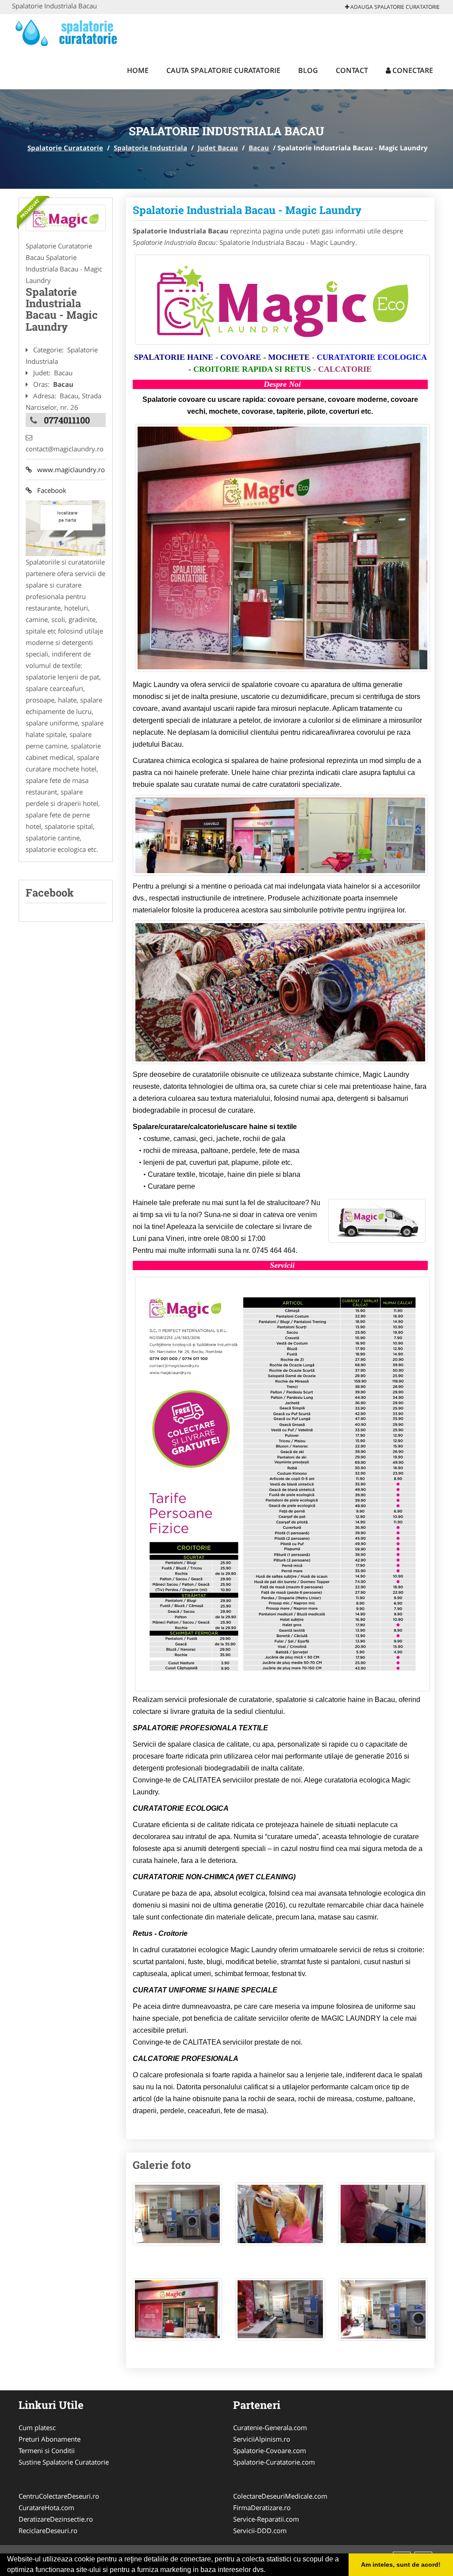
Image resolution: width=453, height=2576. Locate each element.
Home (138, 70)
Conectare (412, 70)
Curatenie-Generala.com (270, 2427)
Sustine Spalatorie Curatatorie (64, 2462)
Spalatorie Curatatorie (65, 148)
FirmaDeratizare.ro (262, 2507)
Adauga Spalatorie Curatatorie (394, 7)
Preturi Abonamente (50, 2439)
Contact (352, 70)
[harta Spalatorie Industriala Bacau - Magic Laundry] (65, 527)
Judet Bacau (218, 148)
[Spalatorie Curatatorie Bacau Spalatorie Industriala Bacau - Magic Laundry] (178, 2218)
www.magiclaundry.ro (68, 469)
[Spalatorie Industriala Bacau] (66, 218)
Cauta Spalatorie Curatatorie (223, 70)
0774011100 (67, 420)
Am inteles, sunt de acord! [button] (401, 2565)
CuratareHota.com (46, 2507)
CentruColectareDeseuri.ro (59, 2496)
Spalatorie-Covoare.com (270, 2450)
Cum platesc (37, 2427)
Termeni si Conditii (47, 2450)
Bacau (259, 148)
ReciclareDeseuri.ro (48, 2530)
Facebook (49, 490)
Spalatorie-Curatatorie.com (274, 2462)
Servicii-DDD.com (260, 2530)
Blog (308, 70)
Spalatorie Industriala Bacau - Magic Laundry (247, 210)
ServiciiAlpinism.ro (262, 2439)
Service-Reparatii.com (266, 2519)
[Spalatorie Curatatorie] (70, 32)
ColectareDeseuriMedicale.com (280, 2496)
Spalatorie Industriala (150, 148)
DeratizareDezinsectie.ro (56, 2519)
